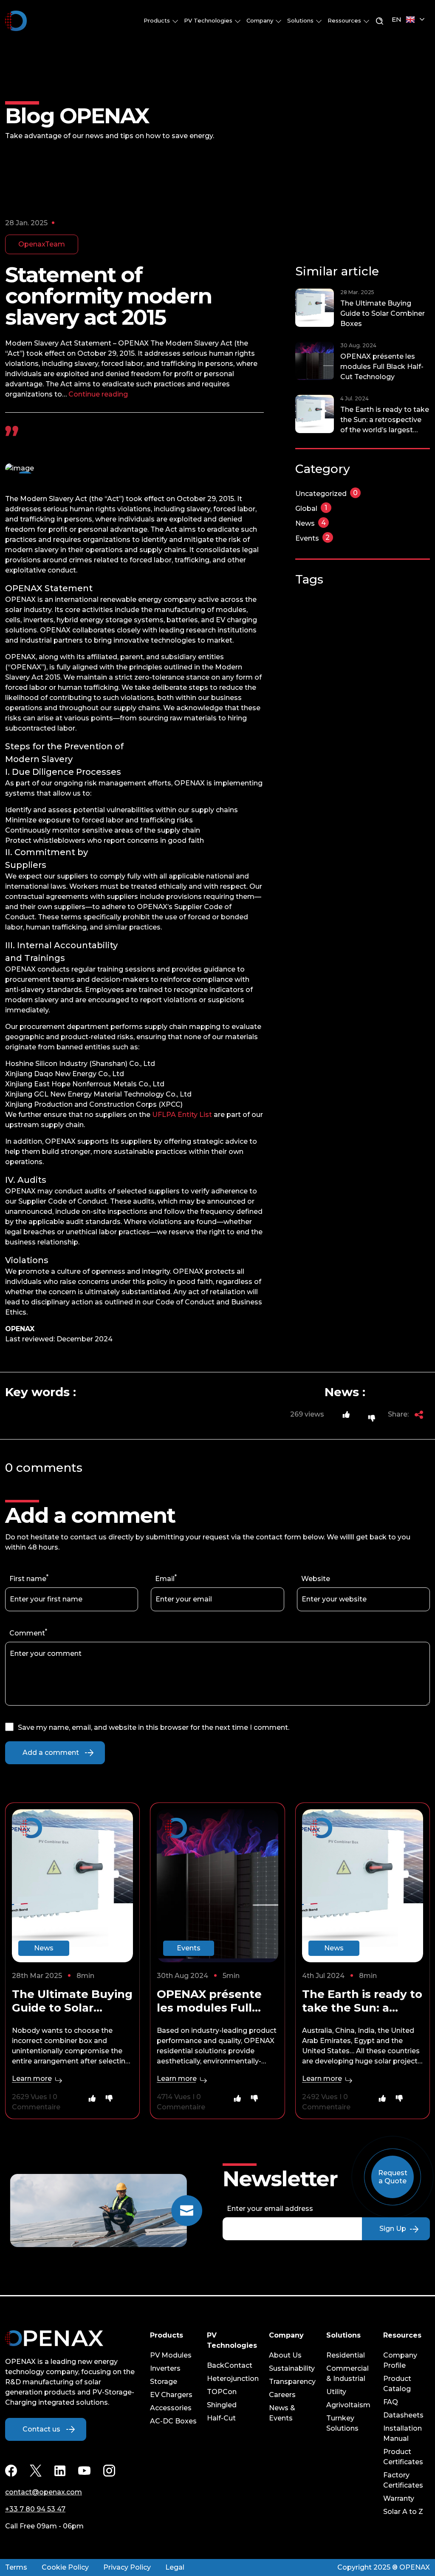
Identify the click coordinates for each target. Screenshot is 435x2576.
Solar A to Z (403, 2512)
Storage (164, 2382)
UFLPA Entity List (182, 1115)
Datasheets (403, 2415)
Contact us (41, 2429)
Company (261, 20)
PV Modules (171, 2355)
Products (158, 20)
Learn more (33, 2079)
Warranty (399, 2498)
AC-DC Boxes (173, 2421)
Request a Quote (393, 2177)
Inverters (165, 2368)
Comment (27, 1633)
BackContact (230, 2365)
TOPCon (222, 2392)
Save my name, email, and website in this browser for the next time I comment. (154, 1727)
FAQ (391, 2402)
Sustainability (292, 2368)
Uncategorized (326, 494)
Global (311, 509)
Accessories (171, 2408)
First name (28, 1579)
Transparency (292, 2382)
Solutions (301, 20)
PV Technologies (209, 20)
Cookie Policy (65, 2567)
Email (165, 1579)
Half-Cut (221, 2418)
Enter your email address (270, 2209)
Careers (282, 2395)
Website (316, 1579)
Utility (336, 2392)
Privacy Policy (127, 2567)
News (311, 523)
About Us (285, 2355)
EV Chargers (171, 2395)
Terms (16, 2567)
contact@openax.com (44, 2492)
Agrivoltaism (348, 2405)
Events (313, 538)
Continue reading (98, 394)
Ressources (345, 20)
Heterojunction (233, 2379)
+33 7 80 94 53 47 (35, 2509)
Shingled (222, 2405)
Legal (175, 2567)
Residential (346, 2355)
